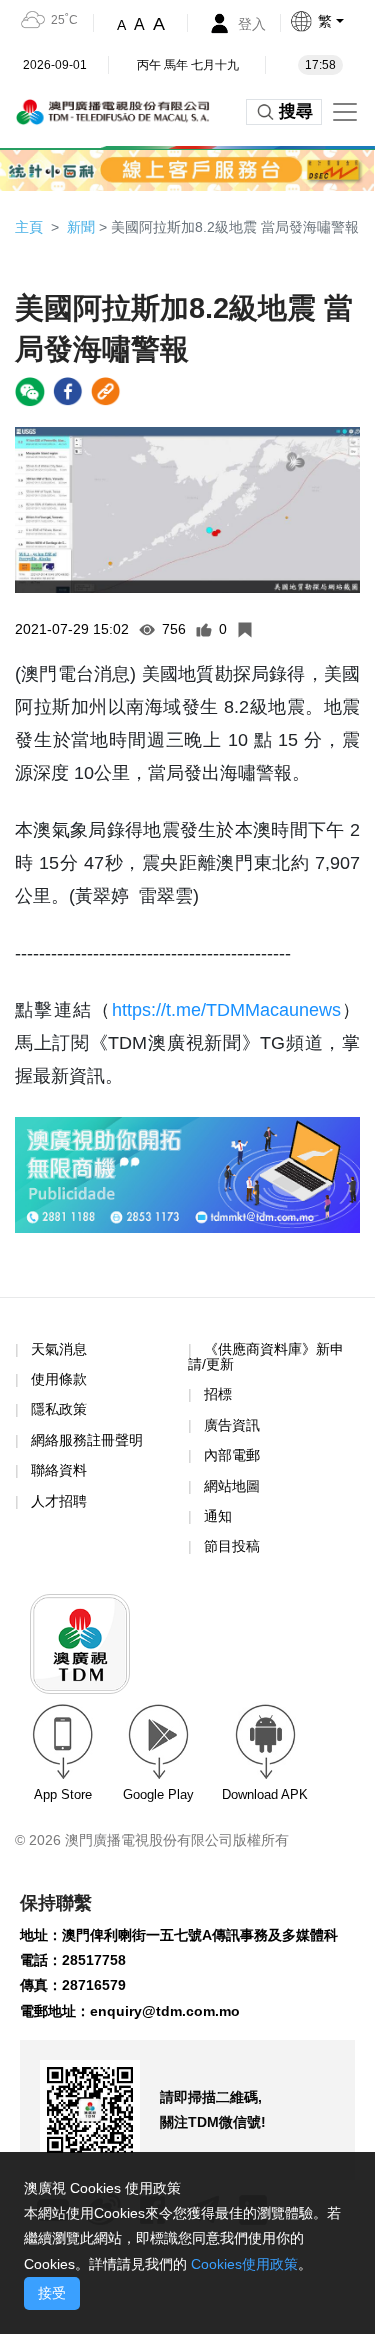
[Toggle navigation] (345, 112)
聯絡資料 (59, 1470)
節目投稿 (232, 1546)
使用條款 (59, 1379)
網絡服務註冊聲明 (87, 1440)
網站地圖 (232, 1486)
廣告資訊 (232, 1425)
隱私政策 (59, 1409)
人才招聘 (59, 1501)
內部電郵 (232, 1455)
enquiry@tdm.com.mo (165, 2011)
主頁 (29, 227)
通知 (218, 1516)
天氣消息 (59, 1349)
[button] (332, 21)
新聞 (81, 227)
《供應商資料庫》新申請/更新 (266, 1356)
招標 (218, 1394)
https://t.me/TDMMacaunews (226, 1010)
